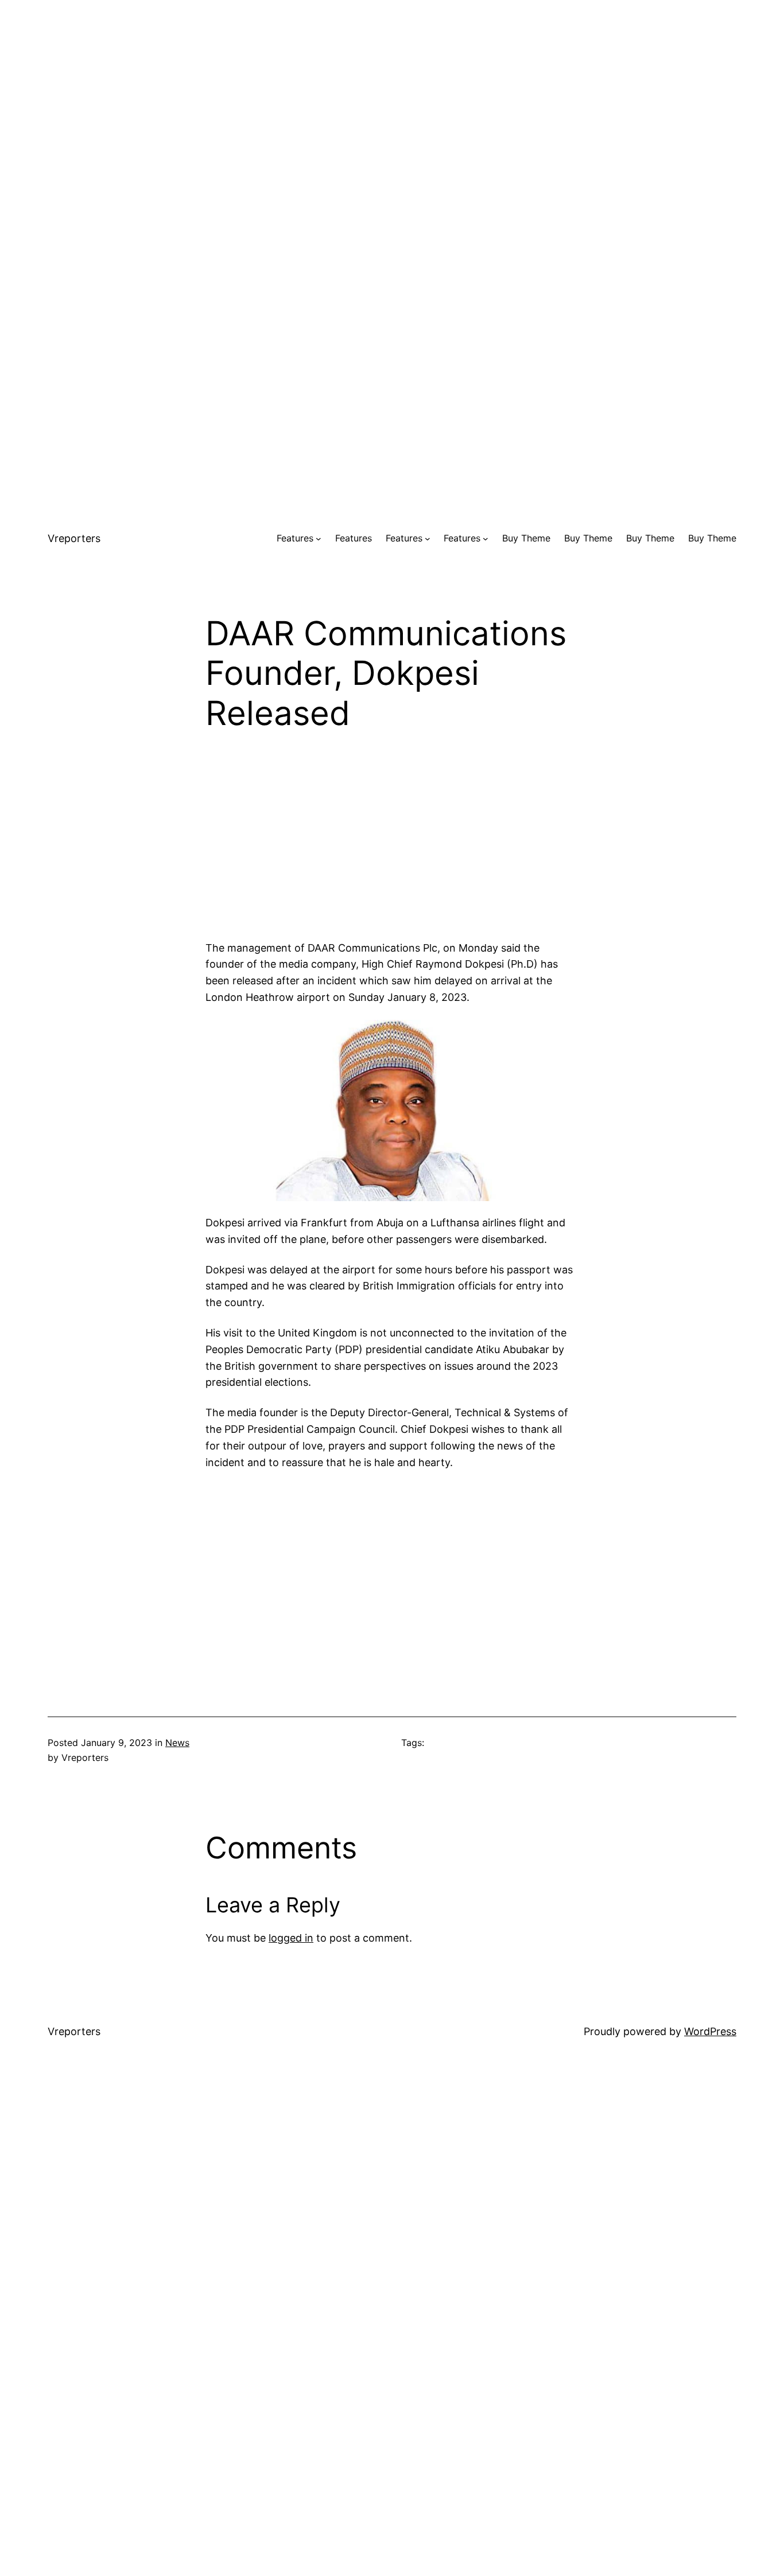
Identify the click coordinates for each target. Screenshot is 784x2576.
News (177, 1743)
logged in (291, 1938)
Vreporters (74, 538)
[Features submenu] (319, 539)
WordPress (710, 2031)
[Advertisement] (392, 80)
